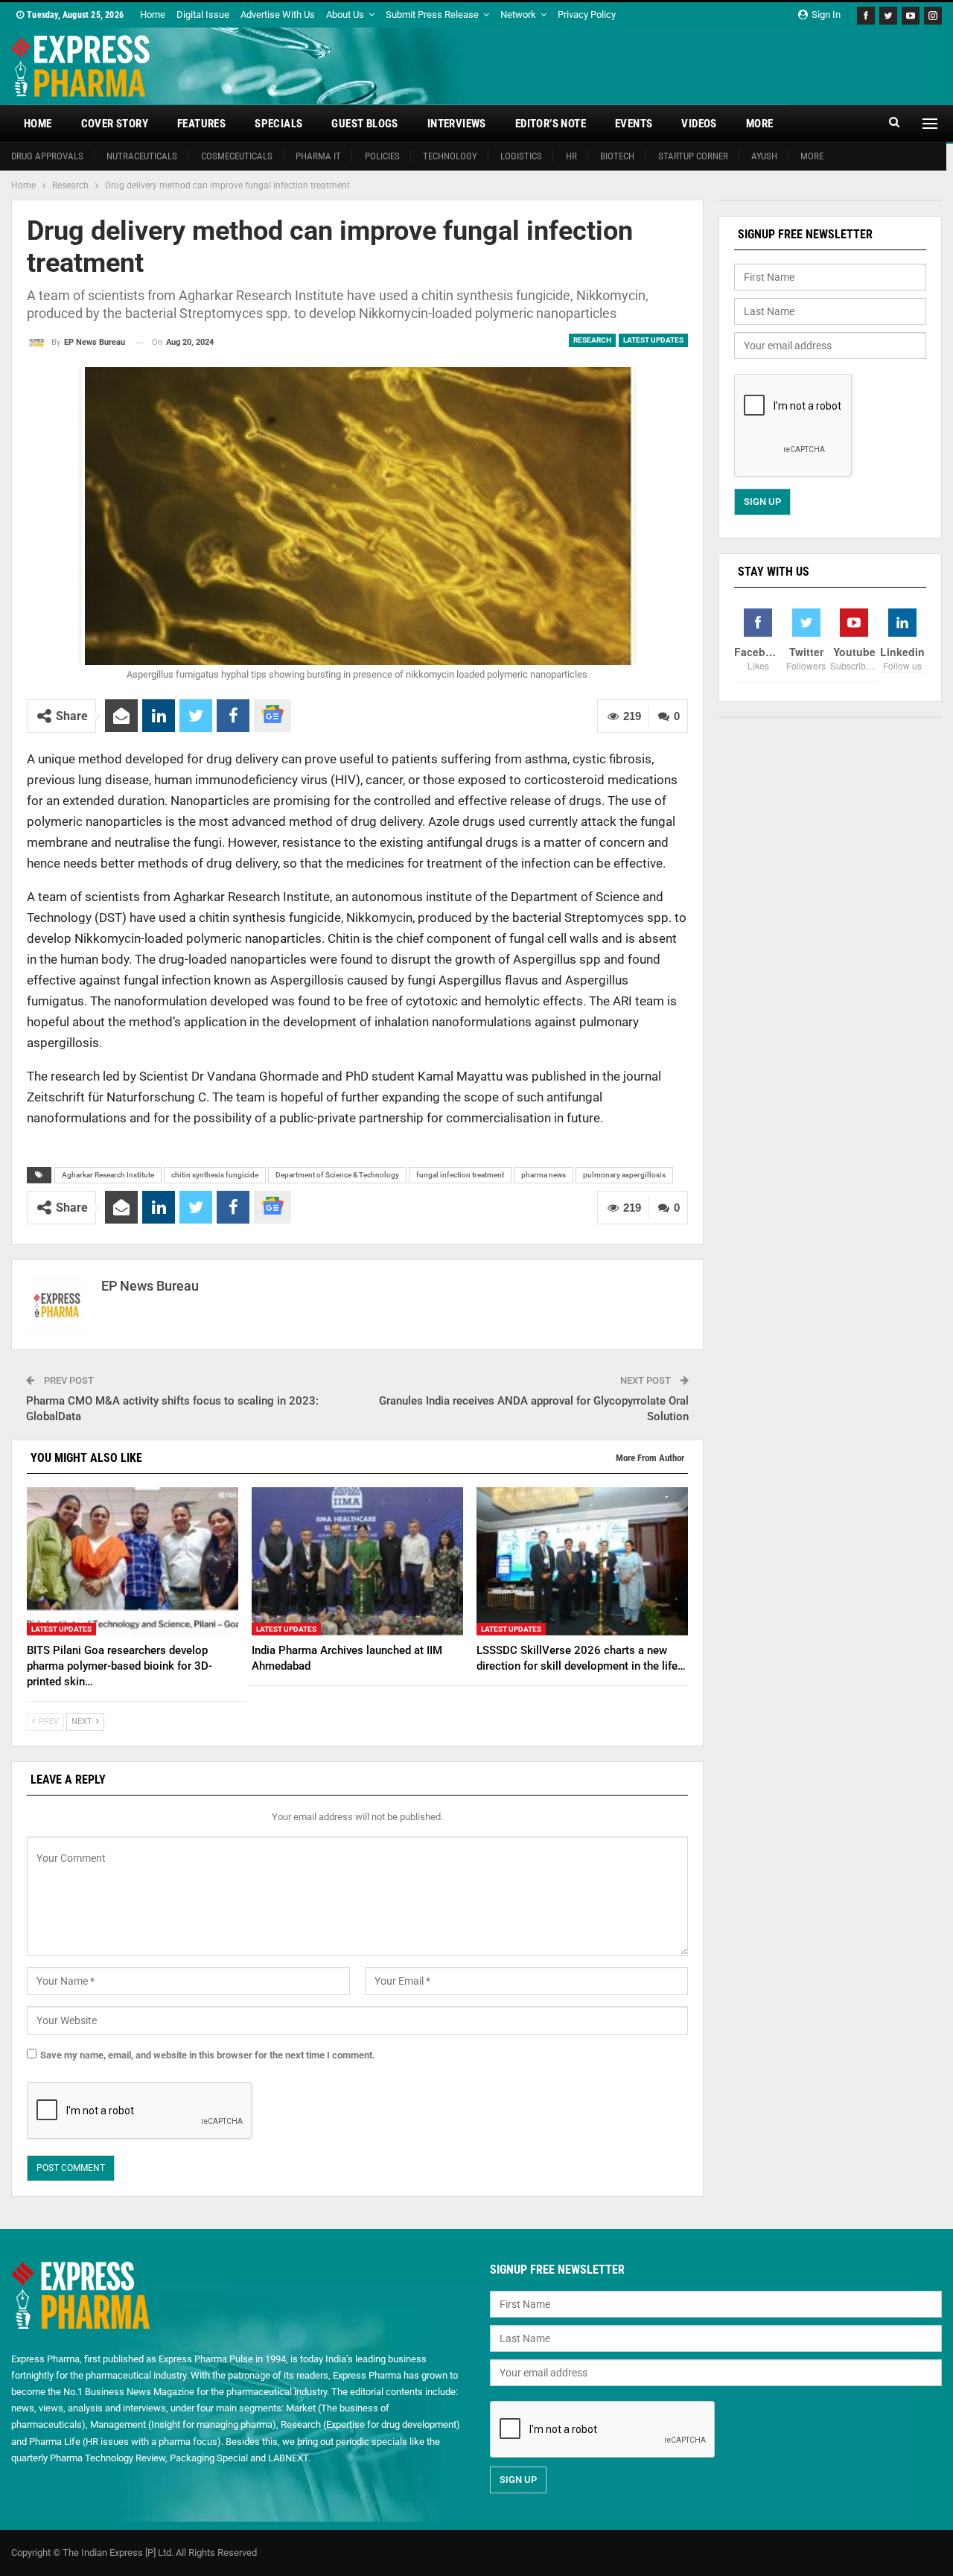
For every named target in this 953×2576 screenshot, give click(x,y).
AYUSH (764, 156)
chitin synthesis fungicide (215, 1175)
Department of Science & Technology (337, 1175)
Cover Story (115, 124)
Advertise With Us (278, 15)
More (760, 124)
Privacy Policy (587, 15)
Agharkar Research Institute (108, 1175)
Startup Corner (693, 156)
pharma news (544, 1175)
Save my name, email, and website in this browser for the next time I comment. (208, 2055)
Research (592, 340)
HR (571, 156)
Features (201, 124)
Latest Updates (653, 340)
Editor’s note (551, 124)
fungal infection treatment (460, 1175)
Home (153, 15)
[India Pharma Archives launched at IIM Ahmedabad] (357, 1561)
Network (518, 15)
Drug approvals (47, 156)
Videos (699, 124)
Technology (450, 156)
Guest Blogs (364, 124)
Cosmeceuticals (237, 156)
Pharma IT (318, 156)
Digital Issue (203, 15)
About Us (345, 15)
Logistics (521, 156)
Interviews (457, 124)
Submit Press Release (432, 15)
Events (634, 124)
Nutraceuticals (142, 156)
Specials (278, 124)
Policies (382, 156)
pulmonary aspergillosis (624, 1175)
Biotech (617, 156)
